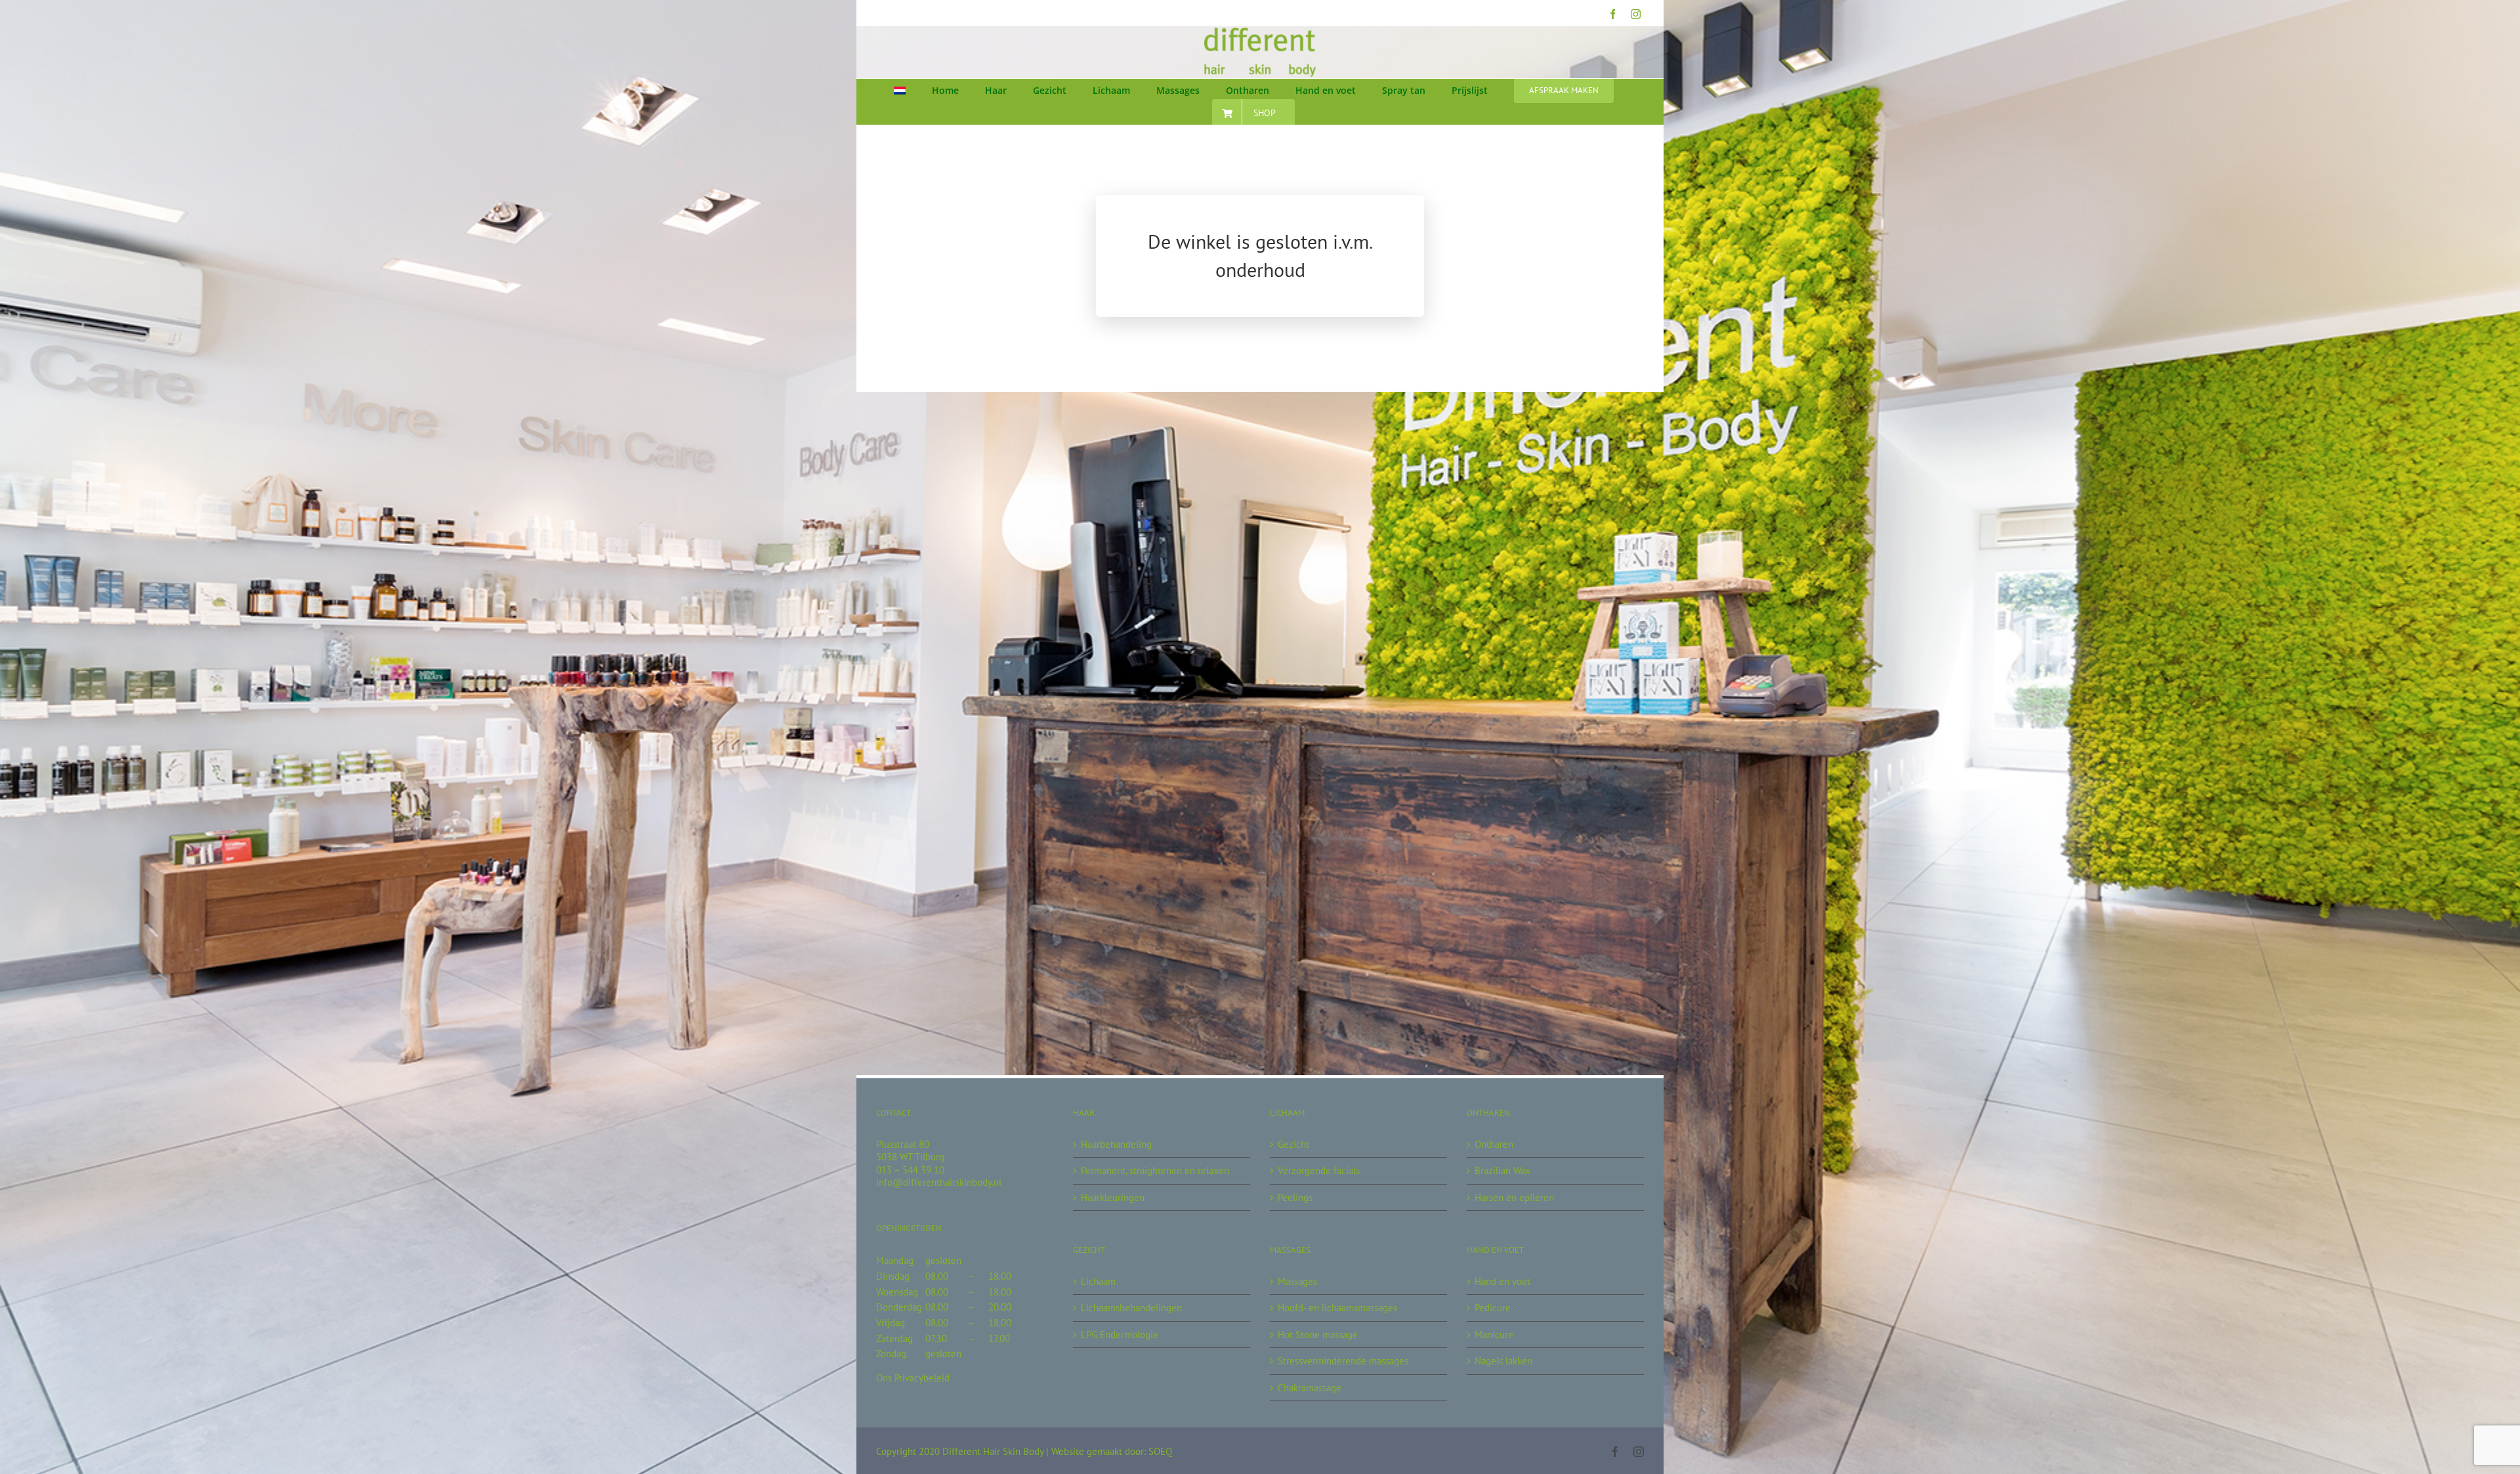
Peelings (1295, 1197)
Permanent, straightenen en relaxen (1155, 1170)
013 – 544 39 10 (910, 1170)
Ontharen (1494, 1144)
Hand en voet (1502, 1281)
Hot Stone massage (1318, 1335)
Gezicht (1293, 1144)
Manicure (1494, 1335)
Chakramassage (1310, 1388)
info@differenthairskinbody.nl (939, 1182)
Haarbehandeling (1116, 1144)
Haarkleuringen (1113, 1197)
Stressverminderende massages (1343, 1361)
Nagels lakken (1503, 1361)
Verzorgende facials (1319, 1170)
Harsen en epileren (1514, 1197)
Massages (1297, 1281)
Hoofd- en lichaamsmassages (1337, 1308)
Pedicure (1493, 1308)
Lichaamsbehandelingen (1131, 1308)
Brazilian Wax (1502, 1170)
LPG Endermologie (1120, 1335)
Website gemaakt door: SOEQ (1112, 1451)
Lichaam (1098, 1281)
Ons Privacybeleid (913, 1378)
